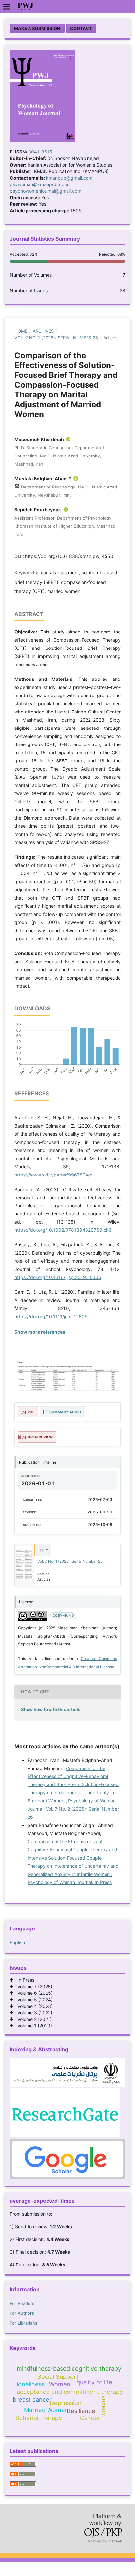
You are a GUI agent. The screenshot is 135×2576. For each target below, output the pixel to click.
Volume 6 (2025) (33, 1993)
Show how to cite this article (51, 1709)
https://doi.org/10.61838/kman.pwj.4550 (69, 556)
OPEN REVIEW (40, 1437)
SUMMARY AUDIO (65, 1412)
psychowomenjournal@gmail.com (46, 191)
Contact (81, 28)
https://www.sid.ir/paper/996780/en (53, 1175)
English (17, 1942)
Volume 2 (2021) (33, 2019)
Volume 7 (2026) (33, 1986)
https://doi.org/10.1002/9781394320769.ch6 (63, 1230)
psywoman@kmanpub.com (39, 184)
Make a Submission (37, 28)
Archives (43, 331)
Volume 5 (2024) (33, 2000)
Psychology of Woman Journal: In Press (70, 1882)
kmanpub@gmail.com (69, 178)
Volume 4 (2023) (33, 2006)
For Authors (22, 2313)
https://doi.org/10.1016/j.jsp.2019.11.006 (58, 1277)
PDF (31, 1412)
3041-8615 (40, 152)
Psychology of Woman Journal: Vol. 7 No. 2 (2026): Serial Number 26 (73, 1809)
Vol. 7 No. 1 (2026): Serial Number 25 (56, 338)
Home (21, 331)
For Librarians (24, 2323)
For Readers (22, 2303)
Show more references (40, 1332)
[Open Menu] (7, 7)
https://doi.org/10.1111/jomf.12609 (51, 1316)
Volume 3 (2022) (33, 2013)
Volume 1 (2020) (33, 2026)
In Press (24, 1980)
